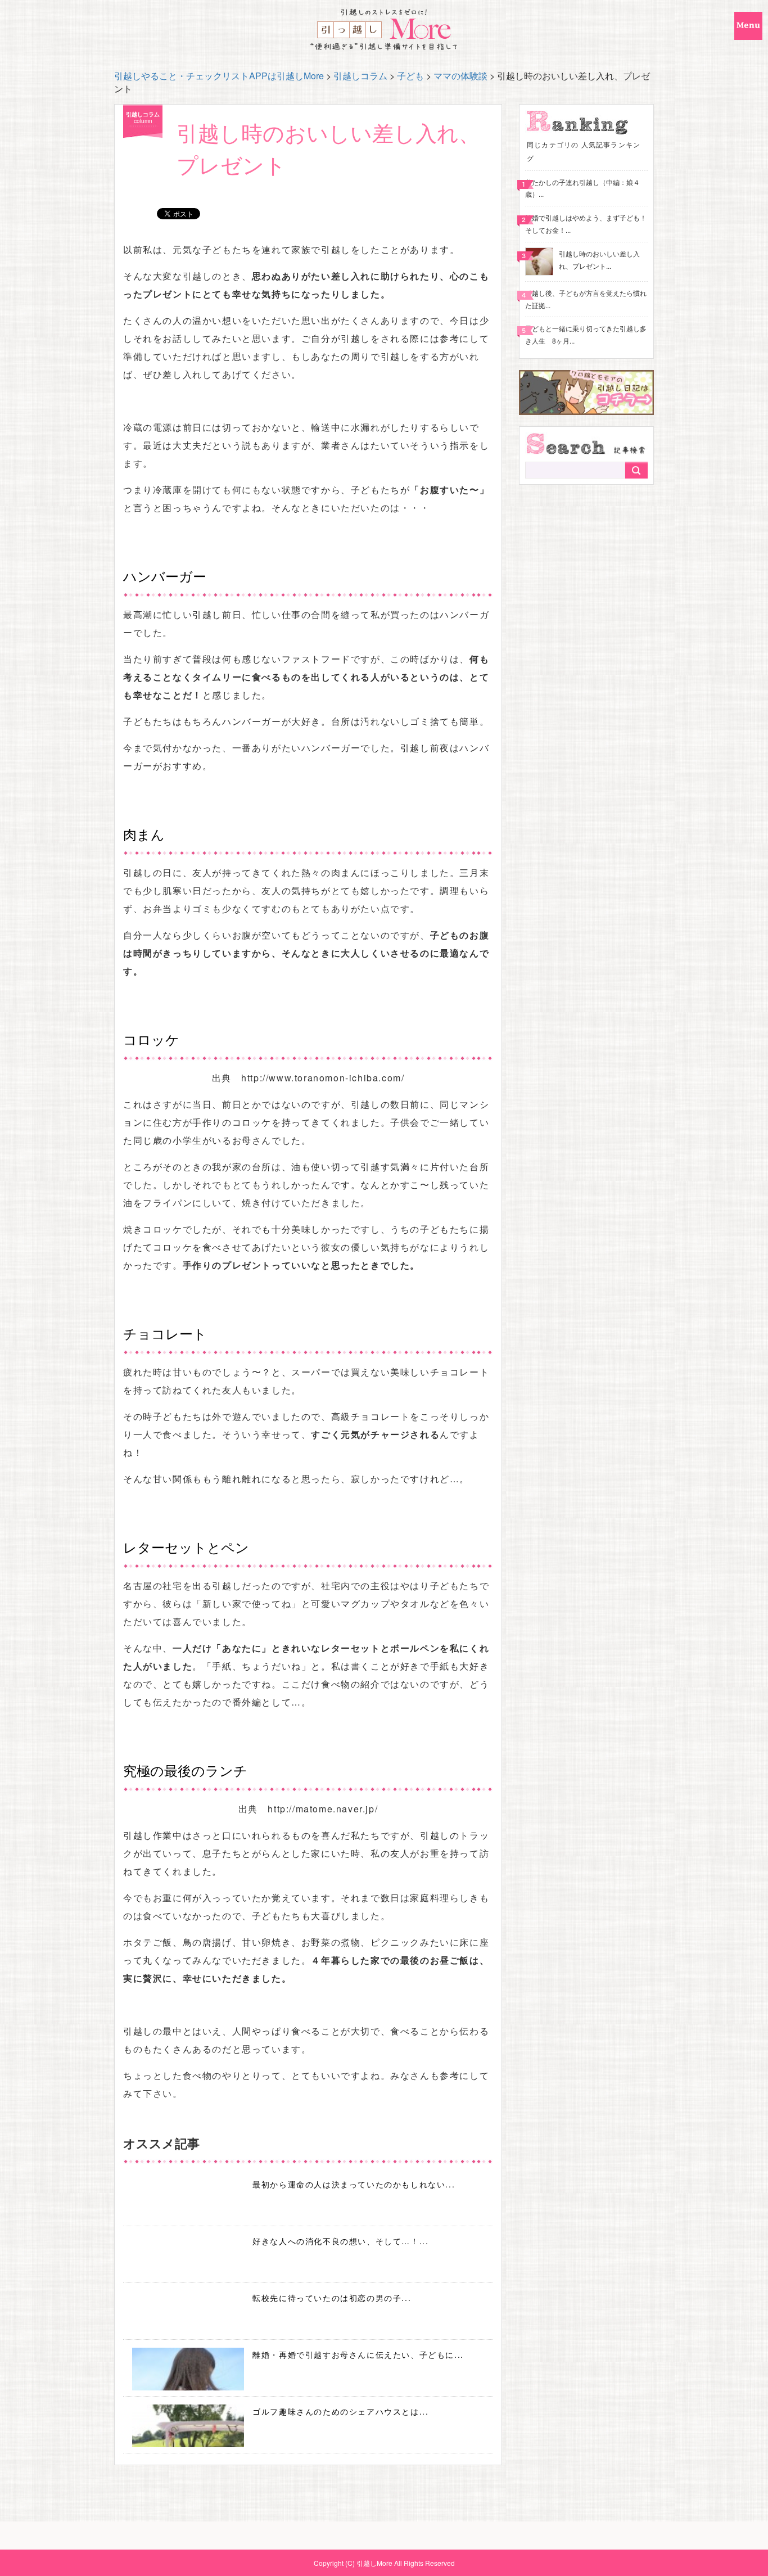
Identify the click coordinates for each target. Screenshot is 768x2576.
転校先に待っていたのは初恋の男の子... (332, 2298)
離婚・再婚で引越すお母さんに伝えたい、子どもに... (358, 2354)
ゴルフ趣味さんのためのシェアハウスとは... (340, 2411)
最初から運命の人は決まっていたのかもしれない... (354, 2184)
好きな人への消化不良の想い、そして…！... (340, 2241)
